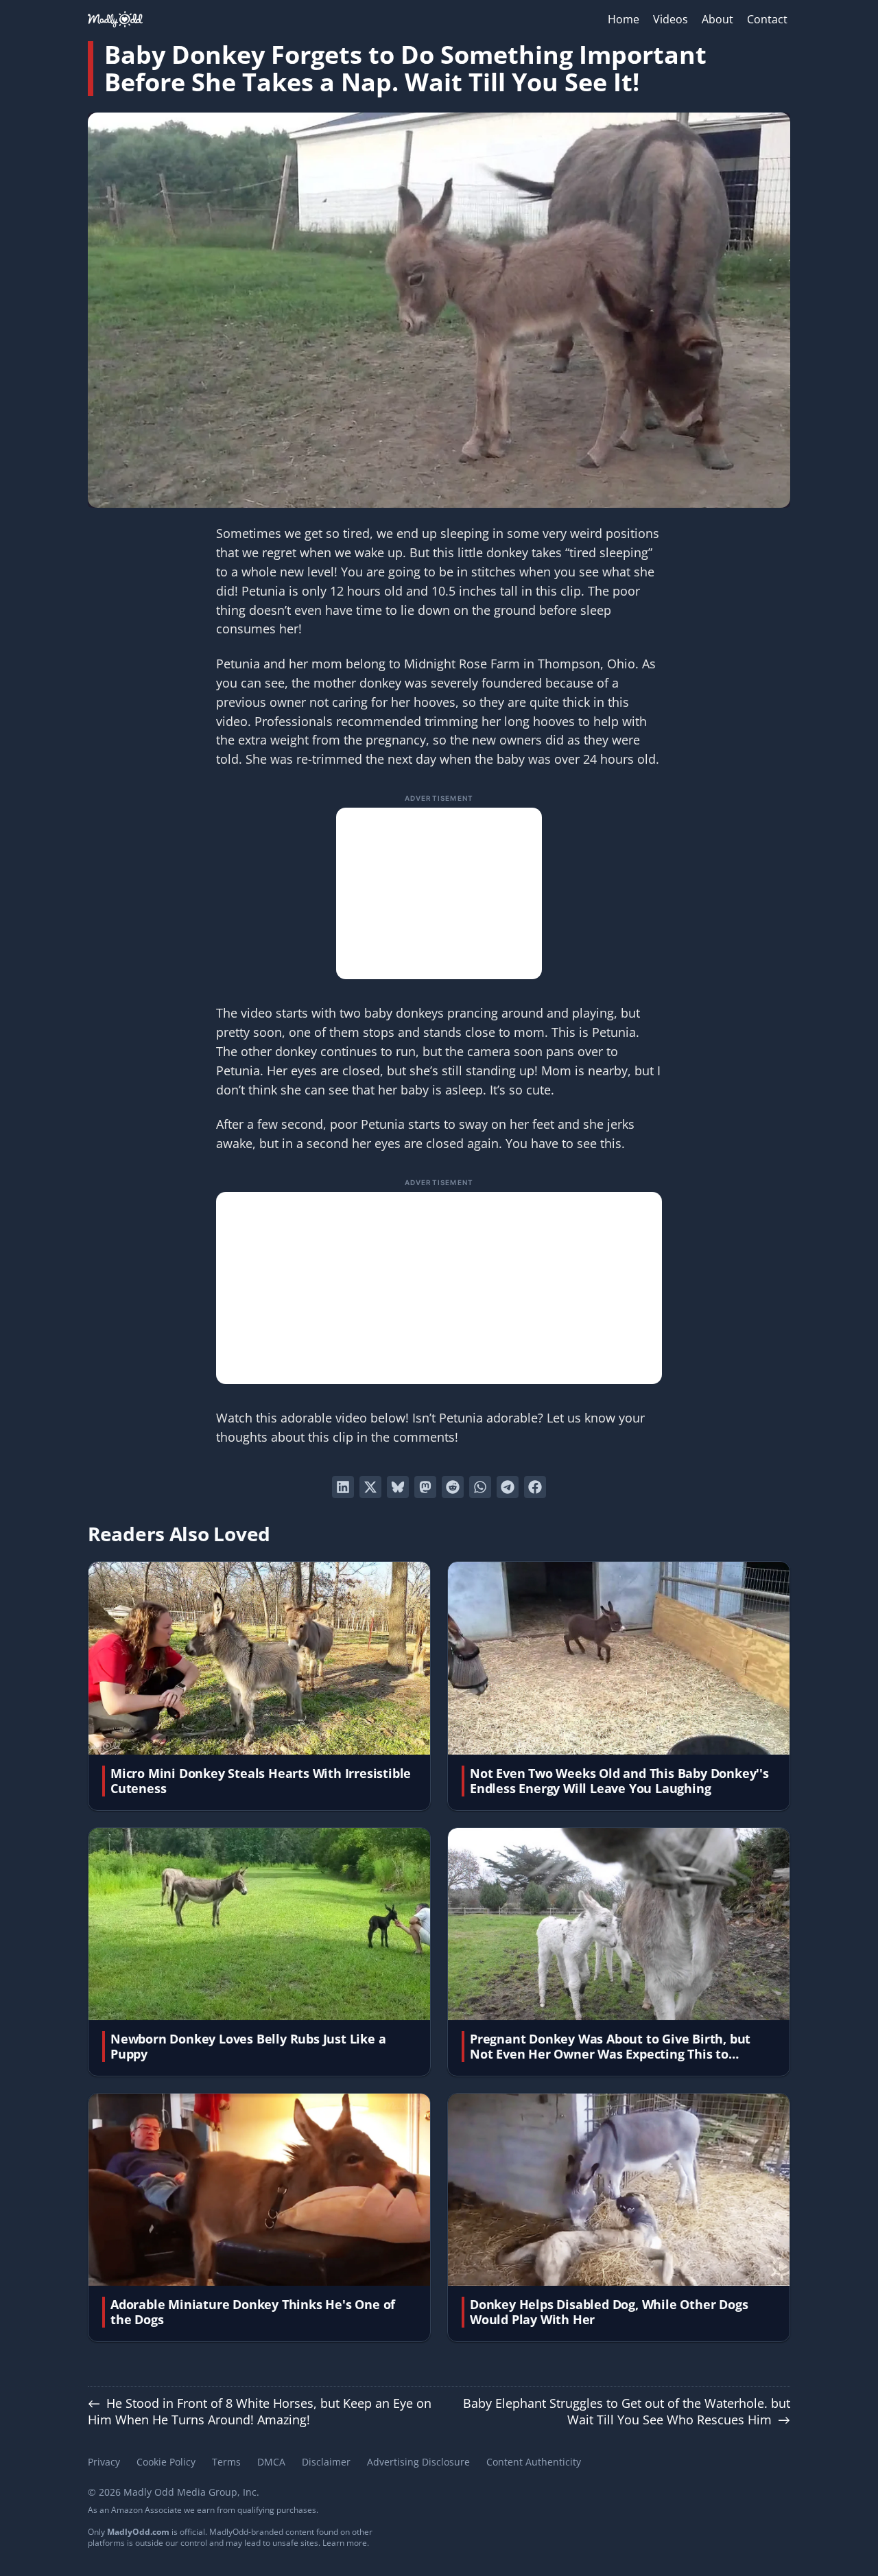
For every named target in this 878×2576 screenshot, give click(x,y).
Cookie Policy (166, 2462)
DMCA (271, 2462)
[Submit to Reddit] (453, 1487)
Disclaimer (326, 2462)
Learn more (345, 2543)
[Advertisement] (439, 893)
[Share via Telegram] (508, 1487)
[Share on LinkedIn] (343, 1487)
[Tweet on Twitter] (370, 1487)
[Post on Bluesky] (398, 1487)
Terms (226, 2462)
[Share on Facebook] (535, 1487)
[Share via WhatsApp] (480, 1487)
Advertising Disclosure (418, 2462)
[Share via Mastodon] (425, 1487)
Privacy (104, 2462)
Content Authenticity (534, 2462)
